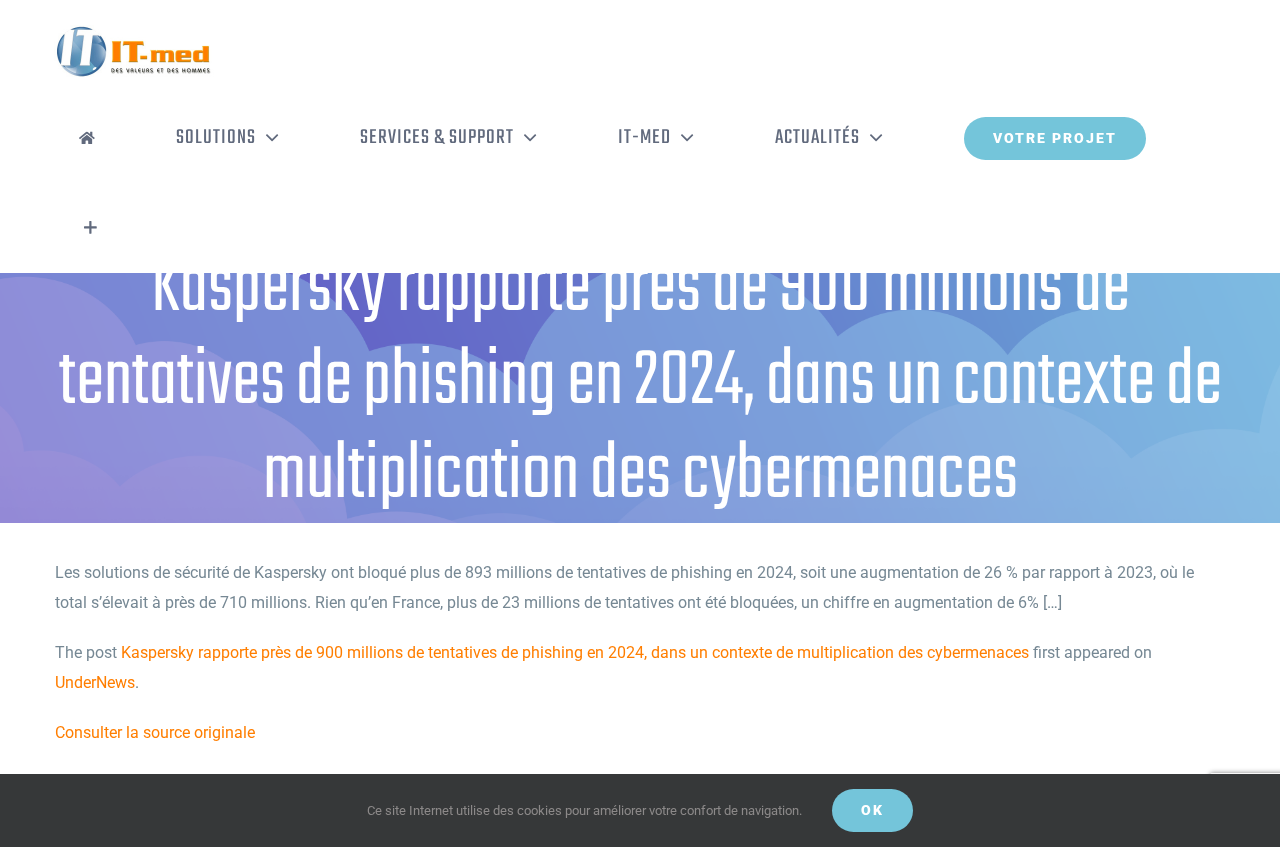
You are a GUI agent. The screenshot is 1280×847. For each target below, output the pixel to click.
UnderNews (95, 682)
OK (872, 810)
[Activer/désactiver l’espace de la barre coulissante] (90, 228)
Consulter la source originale (155, 732)
